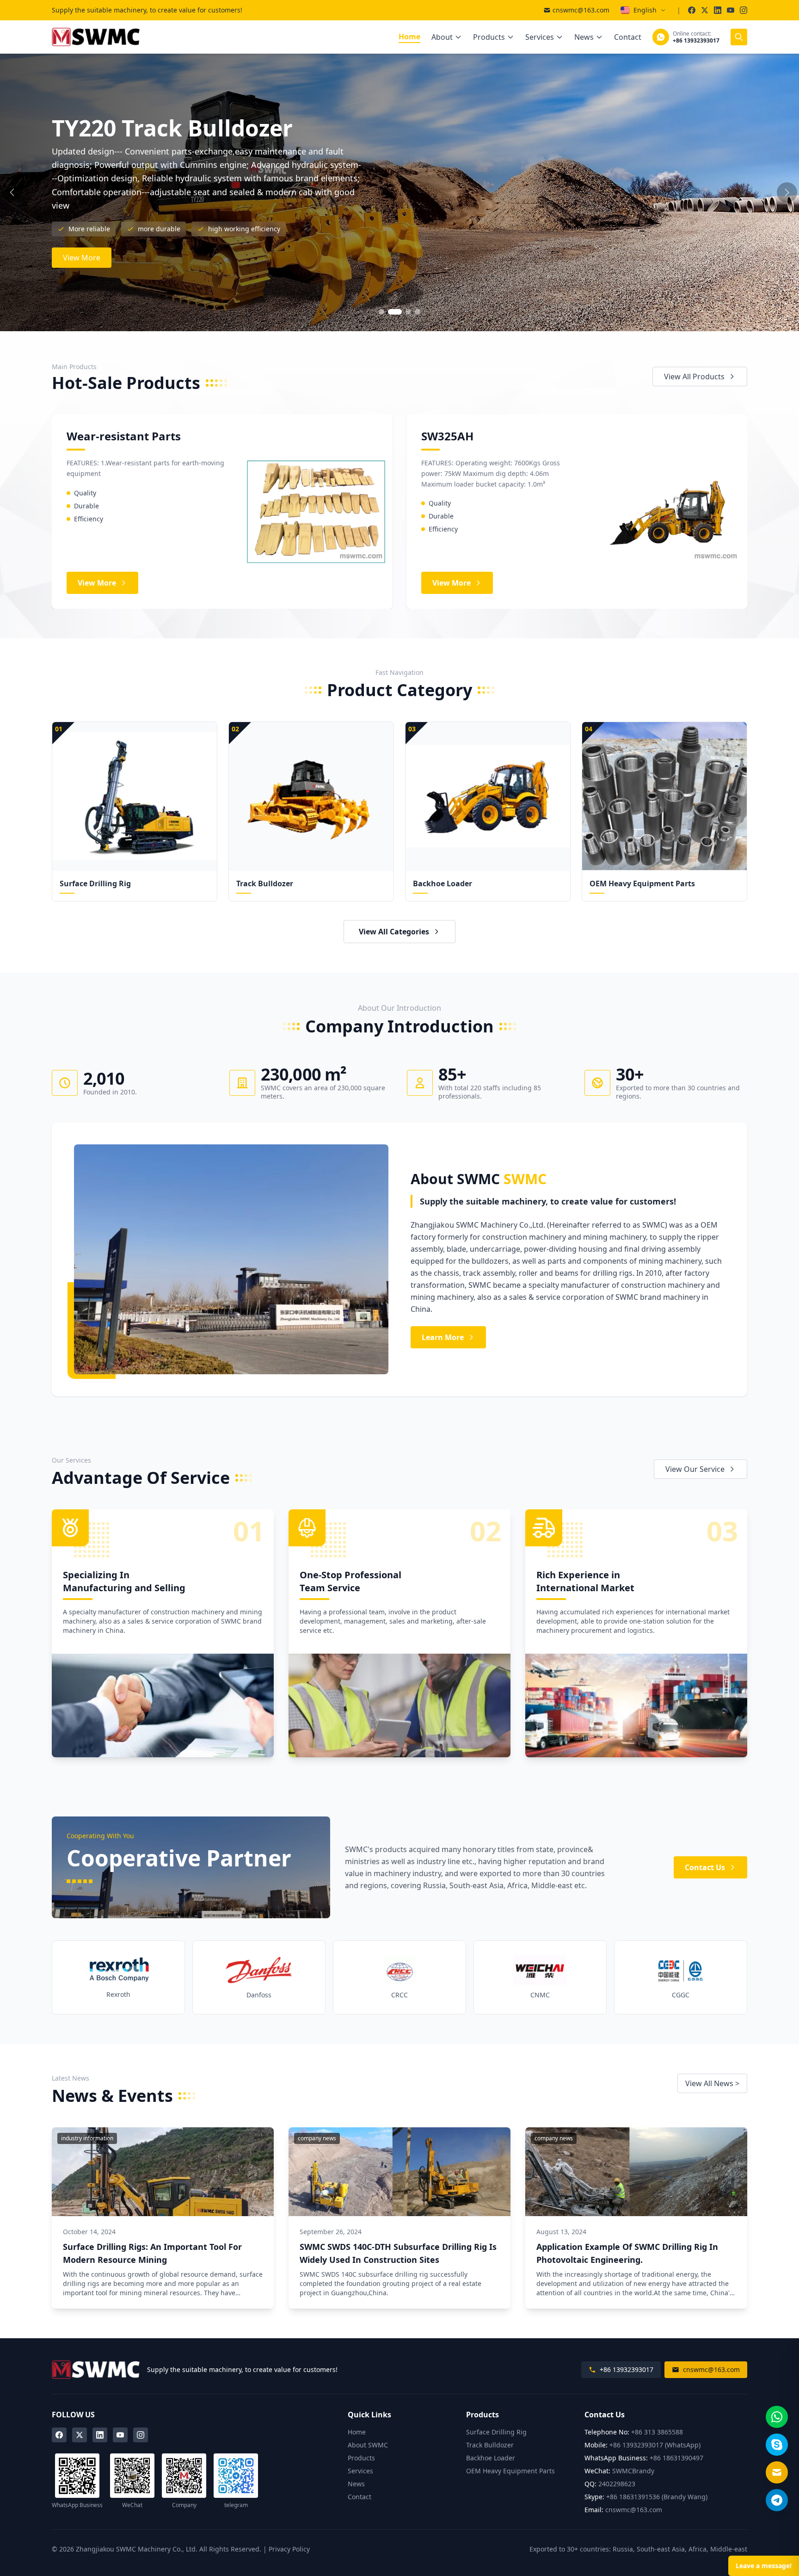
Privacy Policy (289, 2549)
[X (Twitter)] (80, 2435)
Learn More (443, 1337)
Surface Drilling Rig (496, 2432)
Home (409, 37)
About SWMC (368, 2445)
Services (540, 37)
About (442, 37)
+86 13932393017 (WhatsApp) (655, 2445)
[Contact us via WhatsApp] (777, 2417)
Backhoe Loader (491, 2458)
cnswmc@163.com (581, 10)
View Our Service (695, 1469)
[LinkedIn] (100, 2435)
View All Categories (394, 932)
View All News (712, 2083)
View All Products (694, 377)
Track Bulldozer (490, 2445)
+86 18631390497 (676, 2458)
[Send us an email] (777, 2472)
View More (82, 237)
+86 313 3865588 (657, 2432)
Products (489, 37)
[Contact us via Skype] (777, 2445)
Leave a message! (764, 2566)
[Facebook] (59, 2435)
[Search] (739, 37)
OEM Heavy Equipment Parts (510, 2471)
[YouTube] (120, 2435)
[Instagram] (141, 2435)
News (584, 37)
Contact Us (705, 1867)
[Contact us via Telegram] (777, 2500)
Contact (628, 37)
